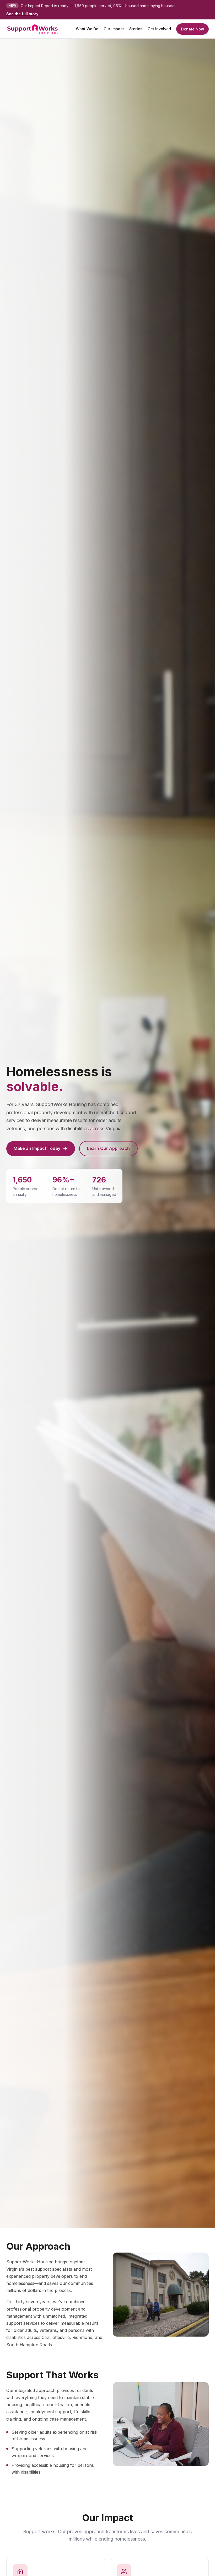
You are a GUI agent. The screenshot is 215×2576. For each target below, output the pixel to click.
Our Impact (114, 29)
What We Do (87, 29)
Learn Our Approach (108, 1148)
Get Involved (159, 29)
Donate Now (192, 29)
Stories (136, 29)
